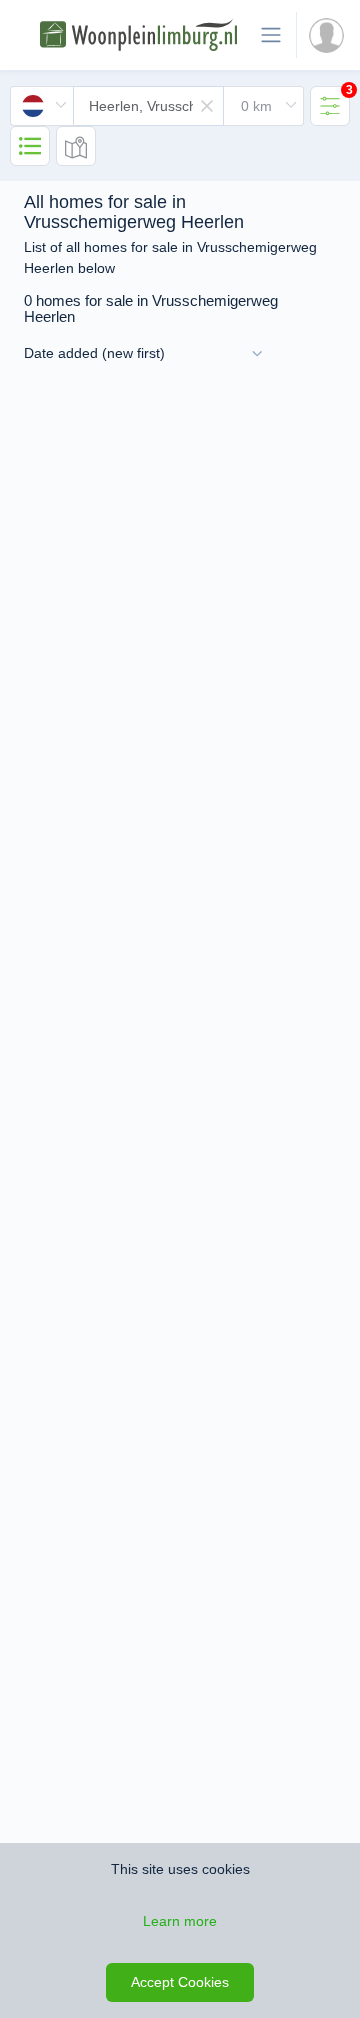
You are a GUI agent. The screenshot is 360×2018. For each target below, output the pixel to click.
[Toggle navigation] (271, 35)
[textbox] (148, 106)
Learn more (180, 1921)
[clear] (207, 106)
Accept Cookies (180, 1982)
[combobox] (157, 106)
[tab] (330, 106)
